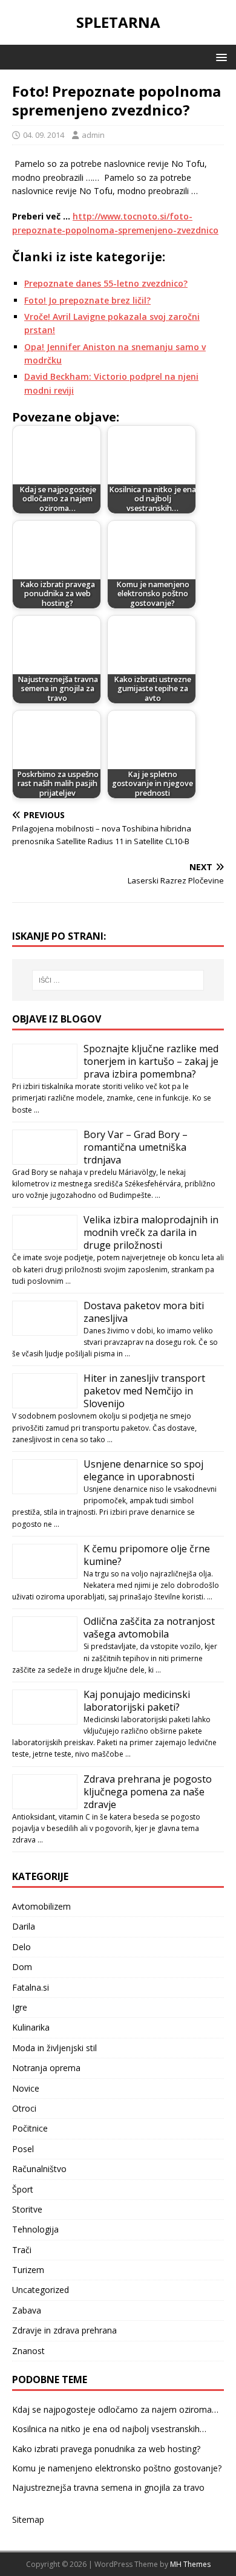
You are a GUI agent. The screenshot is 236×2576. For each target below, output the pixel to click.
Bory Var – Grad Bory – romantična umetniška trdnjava (136, 1147)
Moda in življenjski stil (54, 2048)
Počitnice (30, 2128)
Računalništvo (39, 2169)
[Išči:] (118, 980)
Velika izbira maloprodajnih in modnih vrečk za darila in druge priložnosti (151, 1232)
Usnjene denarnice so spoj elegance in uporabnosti (143, 1470)
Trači (22, 2250)
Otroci (24, 2108)
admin (93, 135)
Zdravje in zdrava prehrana (64, 2330)
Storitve (27, 2209)
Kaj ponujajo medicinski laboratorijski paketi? (137, 1701)
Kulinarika (31, 2027)
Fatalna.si (31, 1987)
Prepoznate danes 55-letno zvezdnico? (106, 283)
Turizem (28, 2270)
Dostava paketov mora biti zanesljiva (144, 1312)
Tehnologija (35, 2229)
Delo (21, 1947)
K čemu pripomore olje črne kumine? (147, 1555)
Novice (26, 2088)
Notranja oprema (46, 2068)
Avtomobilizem (41, 1906)
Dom (22, 1967)
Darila (24, 1926)
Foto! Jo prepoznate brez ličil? (87, 300)
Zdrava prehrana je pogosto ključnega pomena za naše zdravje (148, 1792)
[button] (219, 57)
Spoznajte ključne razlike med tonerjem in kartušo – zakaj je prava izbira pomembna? (151, 1061)
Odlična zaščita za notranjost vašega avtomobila (149, 1628)
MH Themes (190, 2564)
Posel (23, 2149)
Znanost (28, 2351)
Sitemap (28, 2519)
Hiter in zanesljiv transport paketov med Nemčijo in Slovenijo (144, 1391)
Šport (23, 2189)
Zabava (27, 2310)
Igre (20, 2007)
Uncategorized (41, 2290)
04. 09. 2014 (44, 135)
